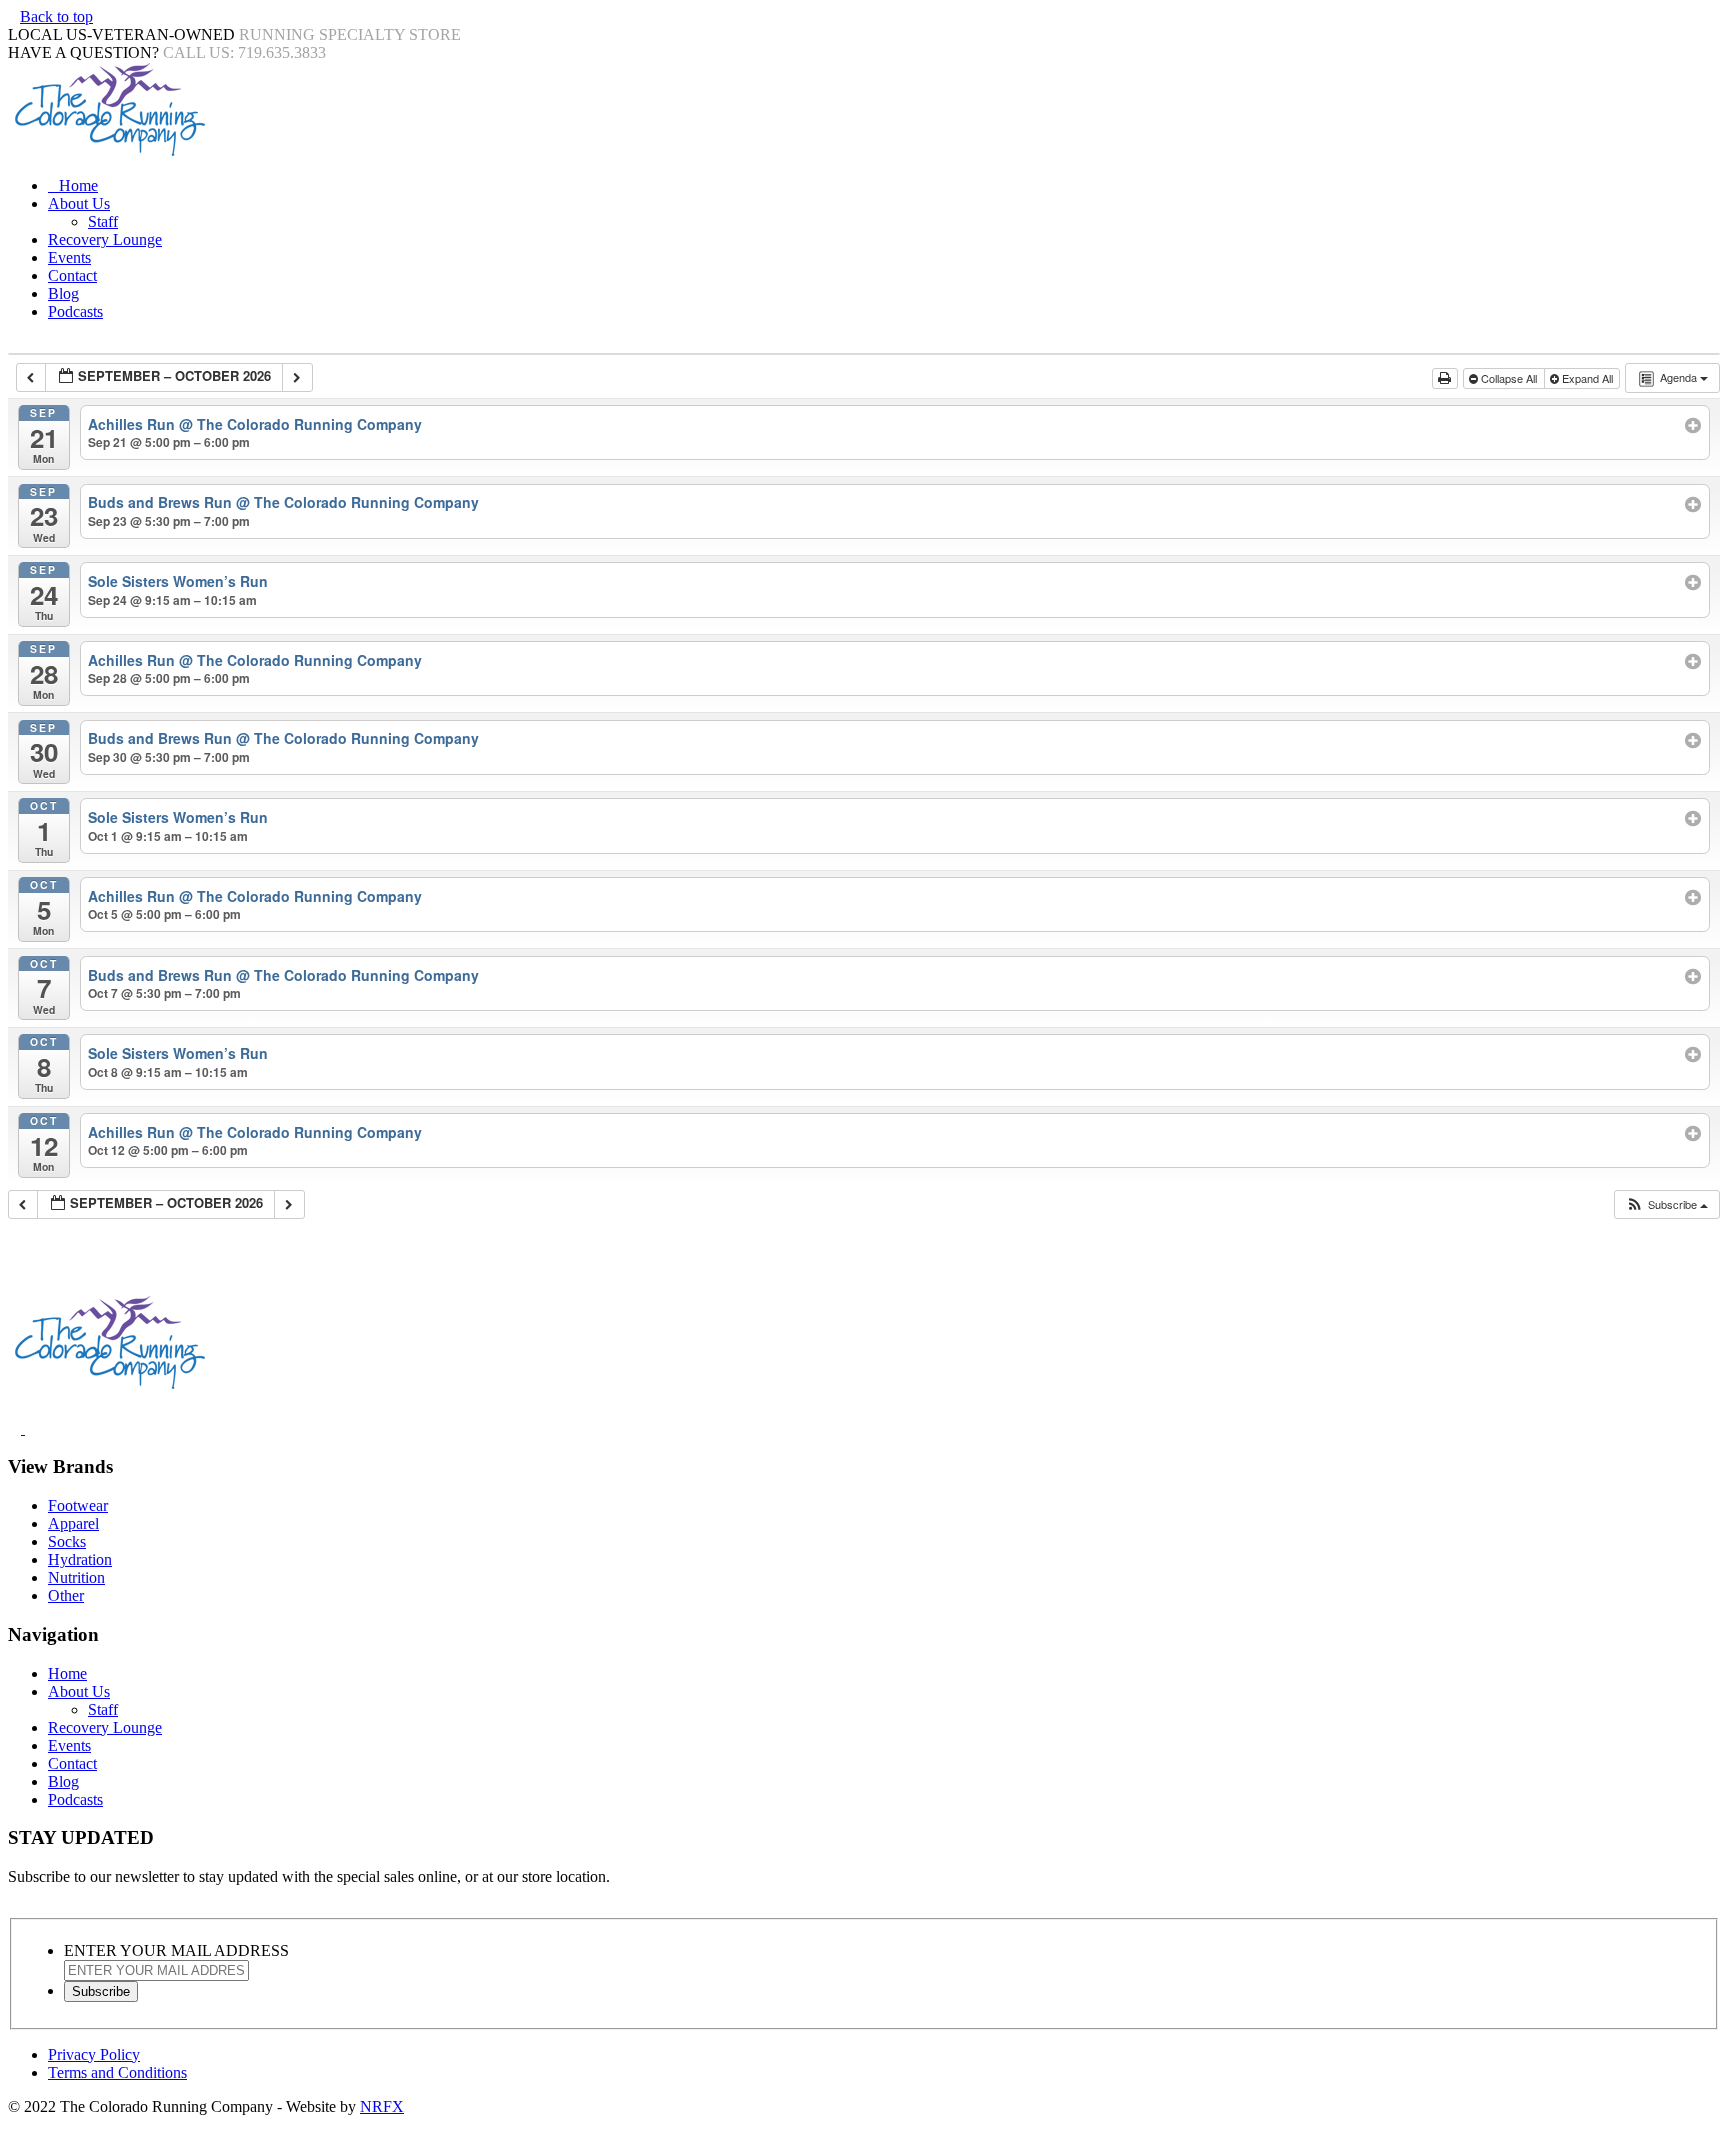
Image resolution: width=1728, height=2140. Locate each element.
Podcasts (75, 311)
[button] (1666, 1204)
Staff (103, 221)
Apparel (73, 1523)
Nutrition (76, 1577)
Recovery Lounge (105, 239)
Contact (72, 275)
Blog (63, 293)
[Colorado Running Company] (108, 151)
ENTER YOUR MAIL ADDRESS (176, 1950)
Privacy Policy (94, 2054)
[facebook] (16, 1428)
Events (69, 257)
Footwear (78, 1505)
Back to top (56, 16)
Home (78, 185)
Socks (67, 1541)
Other (66, 1595)
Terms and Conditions (117, 2072)
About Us (79, 203)
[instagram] (39, 1428)
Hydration (80, 1559)
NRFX (382, 2106)
